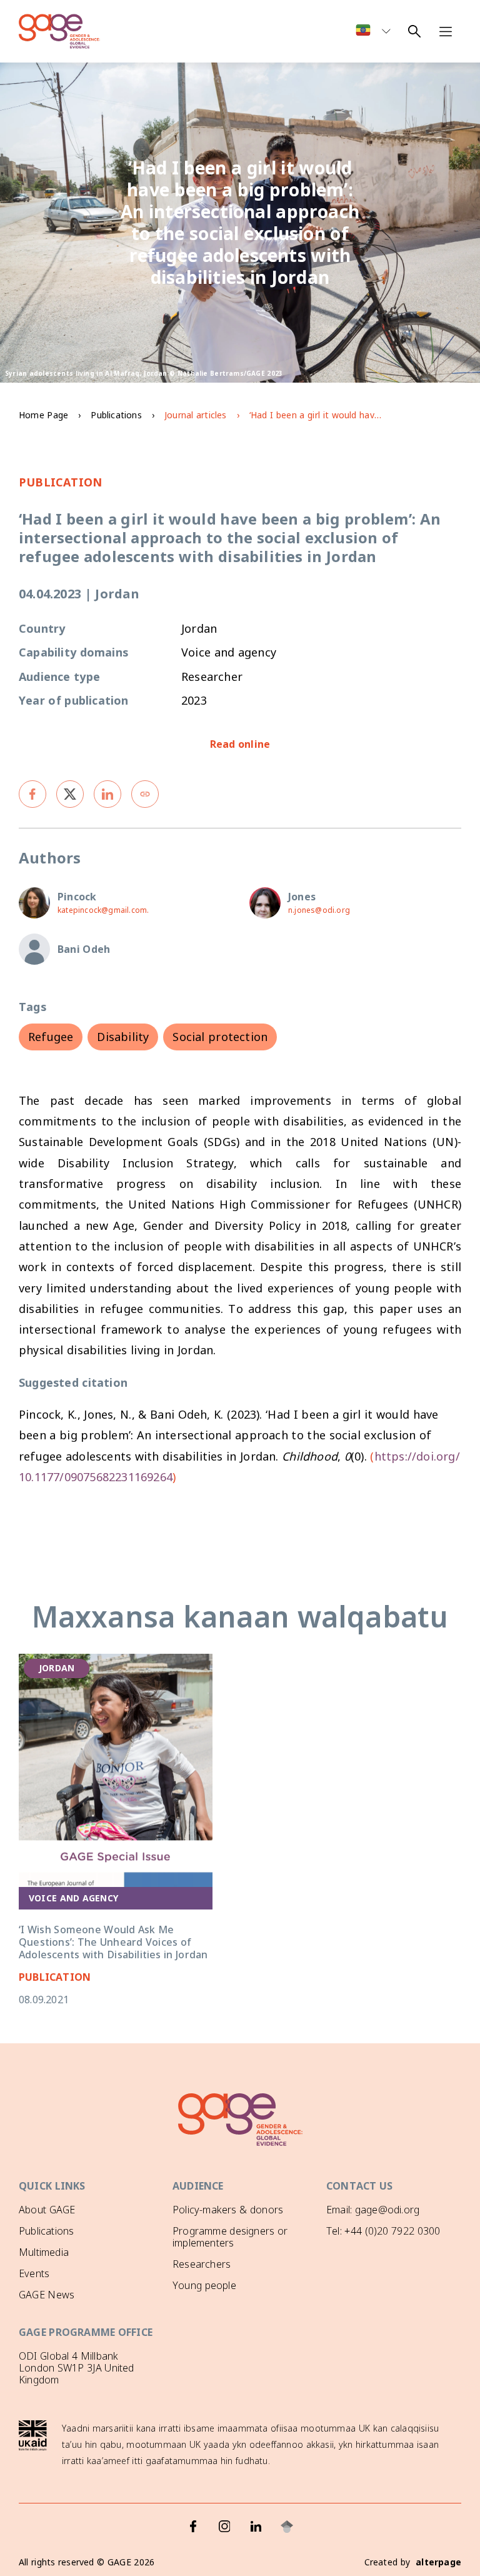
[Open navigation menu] (446, 31)
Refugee (51, 1037)
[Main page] (59, 31)
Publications (116, 415)
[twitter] (70, 794)
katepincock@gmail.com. (103, 910)
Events (34, 2273)
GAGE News (47, 2295)
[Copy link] (145, 794)
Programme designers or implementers (230, 2237)
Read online (240, 744)
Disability (123, 1037)
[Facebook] (193, 2527)
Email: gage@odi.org (373, 2210)
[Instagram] (224, 2527)
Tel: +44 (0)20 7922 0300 (383, 2231)
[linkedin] (107, 794)
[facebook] (32, 794)
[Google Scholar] (287, 2527)
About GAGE (47, 2210)
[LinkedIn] (256, 2527)
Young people (204, 2285)
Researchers (202, 2264)
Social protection (220, 1037)
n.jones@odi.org (319, 910)
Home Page (43, 415)
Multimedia (44, 2252)
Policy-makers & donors (228, 2210)
